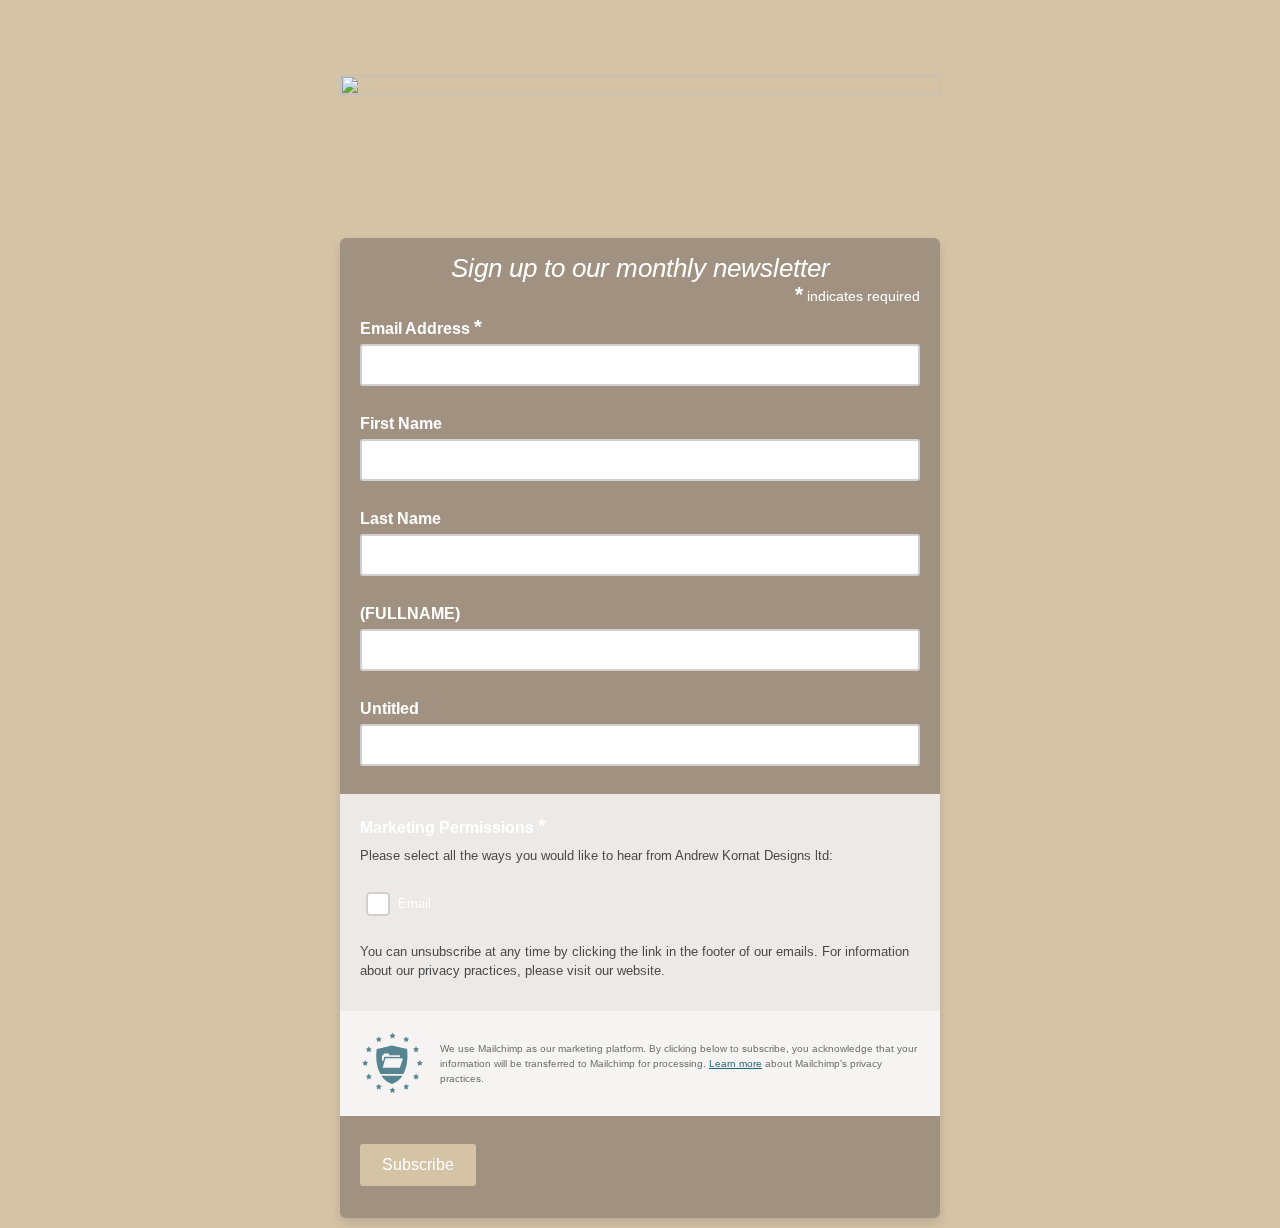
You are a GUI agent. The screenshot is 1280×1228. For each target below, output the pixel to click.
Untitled (389, 708)
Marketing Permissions (453, 826)
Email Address (421, 327)
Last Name (400, 518)
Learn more (735, 1063)
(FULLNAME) (410, 613)
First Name (401, 423)
